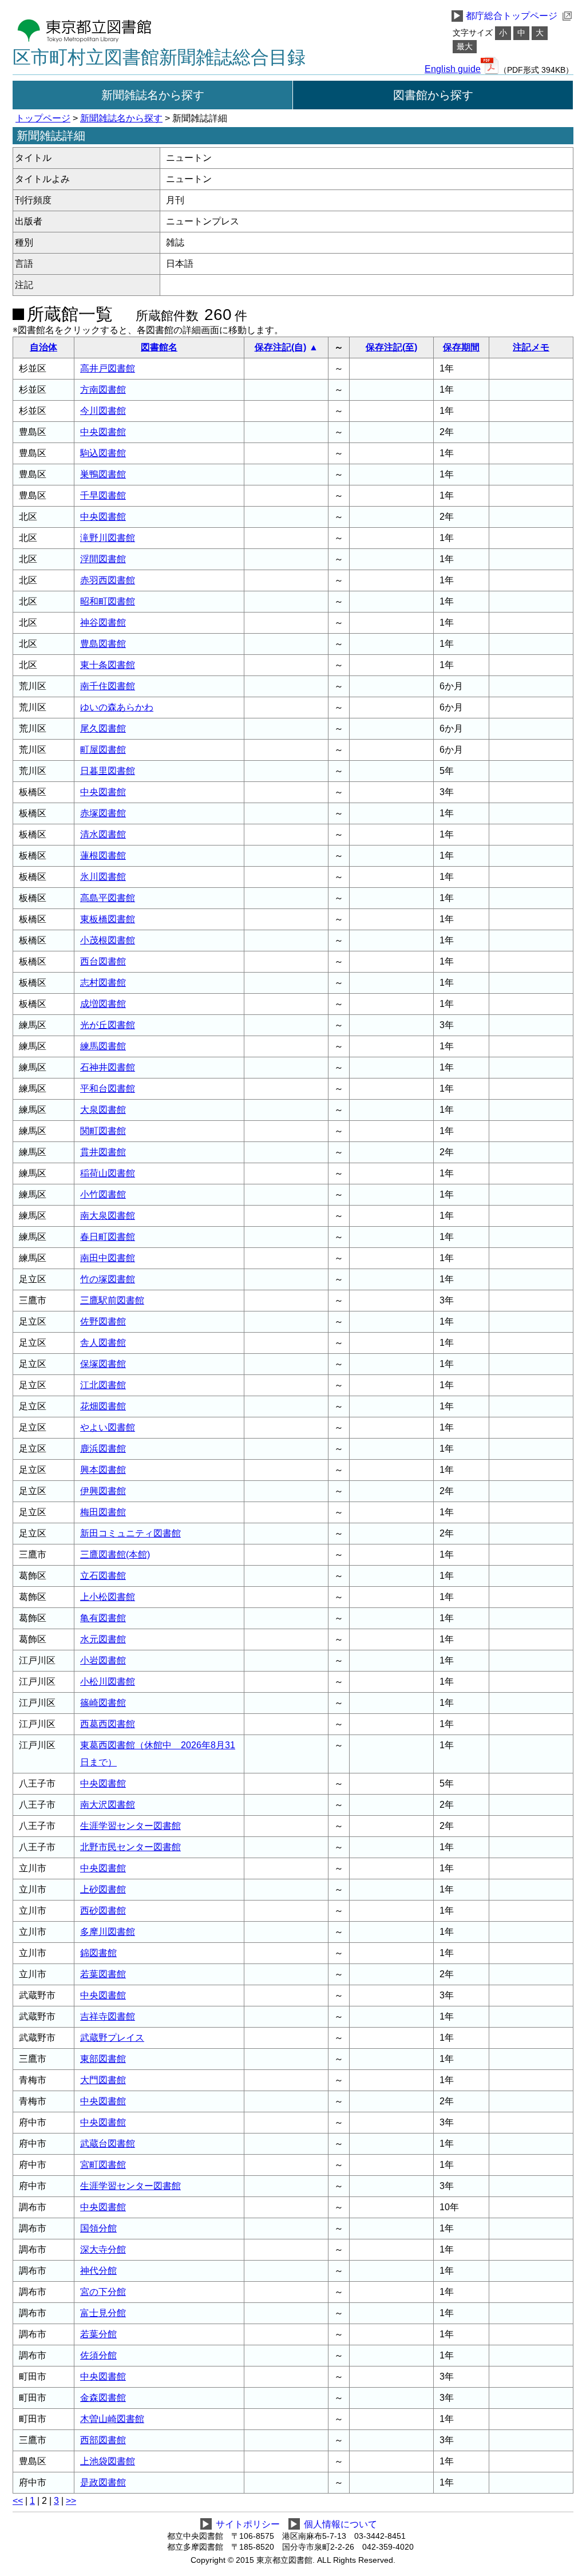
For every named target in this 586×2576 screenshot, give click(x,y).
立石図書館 (103, 1576)
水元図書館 (103, 1639)
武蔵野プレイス (112, 2038)
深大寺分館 (103, 2249)
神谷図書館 (103, 623)
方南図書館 (103, 390)
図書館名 (159, 347)
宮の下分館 (103, 2292)
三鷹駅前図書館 (112, 1300)
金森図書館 (103, 2398)
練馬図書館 (103, 1046)
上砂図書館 (103, 1889)
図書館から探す (433, 95)
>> (71, 2501)
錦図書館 (98, 1953)
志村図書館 (103, 983)
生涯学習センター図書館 (130, 1826)
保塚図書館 (103, 1364)
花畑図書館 (103, 1406)
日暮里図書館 (108, 771)
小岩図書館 (103, 1660)
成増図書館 (103, 1004)
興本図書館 (103, 1470)
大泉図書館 (103, 1110)
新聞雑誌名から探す (153, 95)
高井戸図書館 (108, 368)
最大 (465, 47)
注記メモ (531, 347)
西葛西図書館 (108, 1724)
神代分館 (98, 2271)
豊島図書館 (103, 644)
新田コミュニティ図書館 (130, 1533)
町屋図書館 (103, 750)
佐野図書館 (103, 1321)
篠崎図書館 (103, 1703)
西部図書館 (103, 2440)
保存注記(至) (391, 347)
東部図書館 (103, 2059)
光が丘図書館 (108, 1025)
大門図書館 (103, 2080)
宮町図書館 (103, 2165)
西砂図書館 (103, 1911)
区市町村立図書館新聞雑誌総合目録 (159, 57)
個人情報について (340, 2524)
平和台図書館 (108, 1089)
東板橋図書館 (108, 919)
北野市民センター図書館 (130, 1847)
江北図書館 (103, 1385)
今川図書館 (103, 411)
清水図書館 (103, 834)
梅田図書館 (103, 1512)
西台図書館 (103, 961)
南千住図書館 (108, 686)
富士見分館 (103, 2313)
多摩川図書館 (108, 1932)
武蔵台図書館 (108, 2144)
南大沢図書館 (108, 1805)
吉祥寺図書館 (108, 2016)
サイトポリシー (248, 2524)
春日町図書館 (108, 1237)
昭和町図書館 (108, 601)
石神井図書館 (108, 1067)
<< (18, 2501)
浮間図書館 (103, 559)
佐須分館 (98, 2355)
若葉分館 (98, 2334)
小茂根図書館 (108, 940)
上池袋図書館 (108, 2461)
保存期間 (461, 347)
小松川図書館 (108, 1682)
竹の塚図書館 (108, 1279)
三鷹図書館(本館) (115, 1554)
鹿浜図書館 (103, 1449)
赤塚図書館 (103, 813)
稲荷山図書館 (108, 1173)
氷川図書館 (103, 877)
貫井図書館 (103, 1152)
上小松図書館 (108, 1597)
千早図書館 (103, 495)
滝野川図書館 (108, 538)
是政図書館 (103, 2482)
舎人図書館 (103, 1343)
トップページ (43, 118)
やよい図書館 (108, 1427)
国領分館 (98, 2228)
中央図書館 (103, 432)
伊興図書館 (103, 1491)
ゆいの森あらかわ (117, 707)
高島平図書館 (108, 898)
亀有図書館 (103, 1618)
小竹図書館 (103, 1194)
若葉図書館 (103, 1974)
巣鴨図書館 (103, 474)
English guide (453, 69)
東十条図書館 (108, 665)
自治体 (43, 347)
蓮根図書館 (103, 856)
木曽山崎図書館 (112, 2419)
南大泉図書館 (108, 1216)
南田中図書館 (108, 1258)
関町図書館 (103, 1131)
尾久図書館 (103, 728)
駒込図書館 (103, 453)
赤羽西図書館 (108, 580)
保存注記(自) (280, 347)
